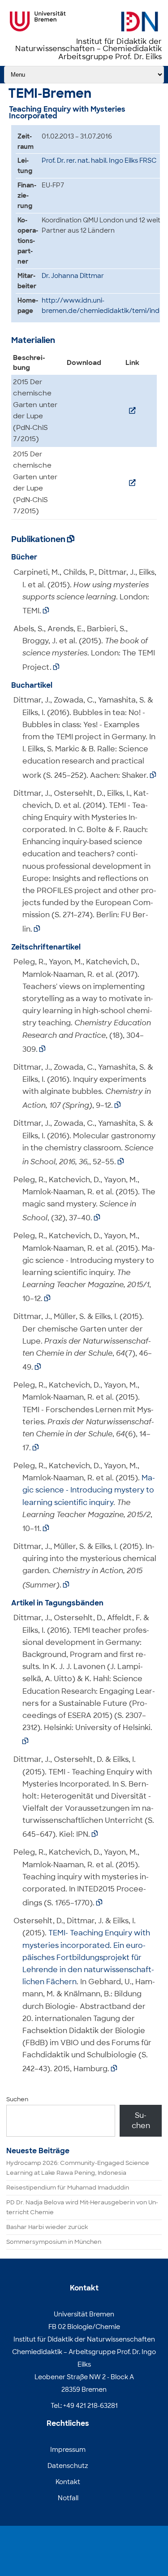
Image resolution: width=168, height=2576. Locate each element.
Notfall (68, 2498)
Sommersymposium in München (54, 2242)
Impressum (68, 2450)
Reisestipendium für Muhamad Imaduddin (68, 2188)
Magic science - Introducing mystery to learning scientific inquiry (89, 1490)
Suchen (17, 2099)
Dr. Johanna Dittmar (73, 276)
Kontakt (68, 2482)
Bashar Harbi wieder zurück (47, 2227)
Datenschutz (68, 2466)
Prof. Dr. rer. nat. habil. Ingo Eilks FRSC (99, 160)
